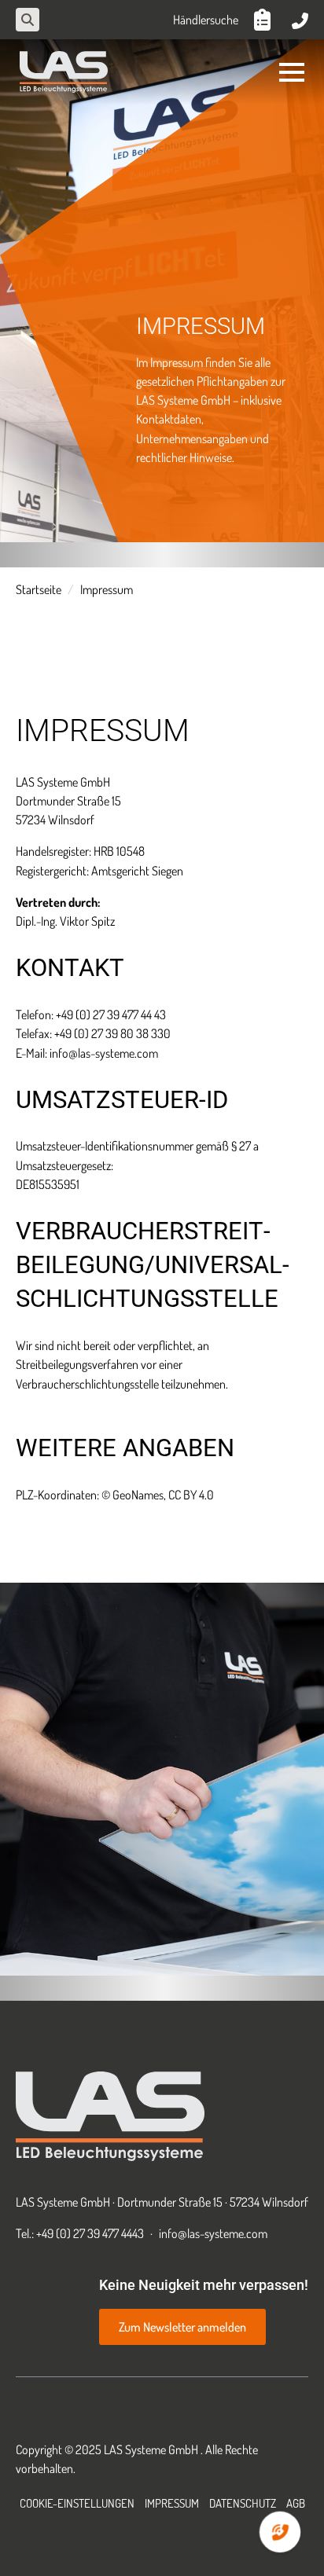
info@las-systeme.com (213, 2233)
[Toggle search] (28, 20)
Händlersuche (206, 20)
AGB (296, 2503)
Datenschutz (243, 2503)
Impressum (172, 2503)
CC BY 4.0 (191, 1495)
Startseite (39, 589)
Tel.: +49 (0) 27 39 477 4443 (80, 2233)
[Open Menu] (292, 72)
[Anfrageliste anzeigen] (265, 20)
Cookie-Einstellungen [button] (77, 2503)
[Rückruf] (280, 2532)
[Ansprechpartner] (300, 20)
